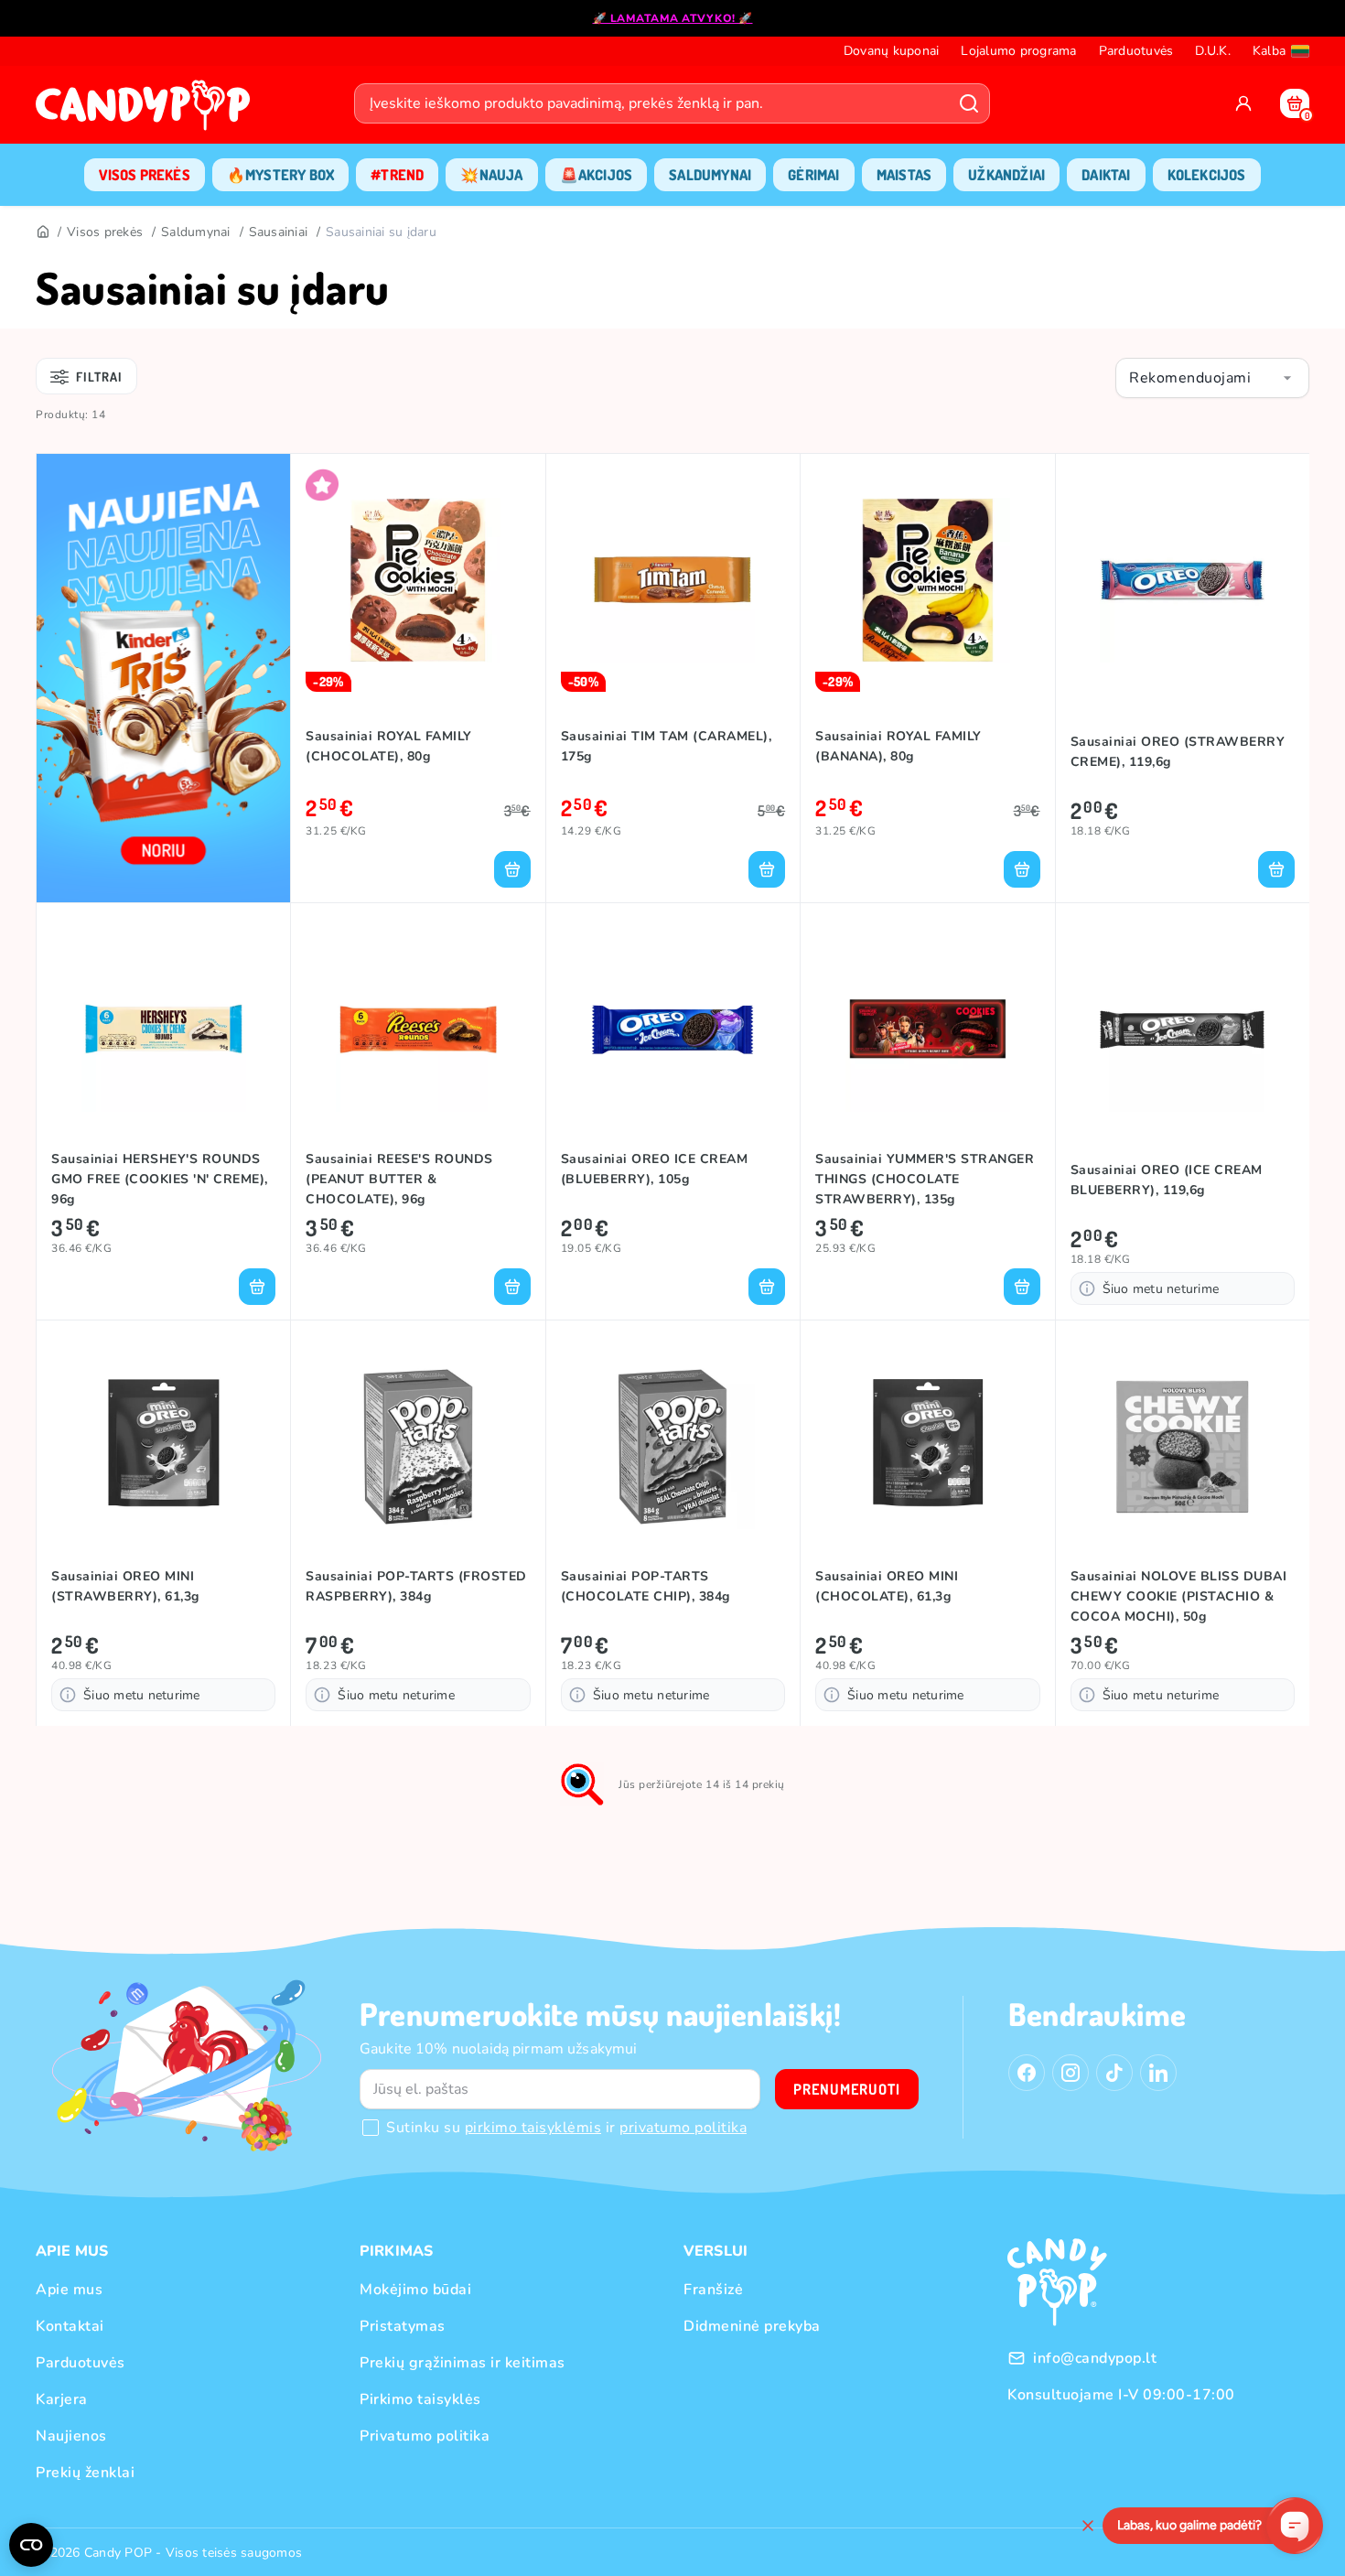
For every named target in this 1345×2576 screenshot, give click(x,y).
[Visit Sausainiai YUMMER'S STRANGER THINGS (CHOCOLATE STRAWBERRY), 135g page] (927, 1029)
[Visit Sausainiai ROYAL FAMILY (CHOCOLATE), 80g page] (418, 580)
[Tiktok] (1114, 2073)
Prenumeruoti (847, 2089)
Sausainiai (279, 232)
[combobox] (1212, 378)
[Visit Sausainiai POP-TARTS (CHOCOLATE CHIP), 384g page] (673, 1447)
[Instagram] (1071, 2073)
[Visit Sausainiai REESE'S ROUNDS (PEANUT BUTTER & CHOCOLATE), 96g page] (418, 1029)
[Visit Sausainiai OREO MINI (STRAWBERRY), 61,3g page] (163, 1447)
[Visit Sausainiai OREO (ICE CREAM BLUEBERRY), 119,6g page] (1183, 1029)
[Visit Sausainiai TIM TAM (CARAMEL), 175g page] (673, 580)
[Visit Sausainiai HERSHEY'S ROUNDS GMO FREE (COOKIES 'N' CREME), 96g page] (163, 1029)
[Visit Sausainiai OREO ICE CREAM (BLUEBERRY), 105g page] (673, 1029)
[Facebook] (1027, 2073)
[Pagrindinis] (42, 232)
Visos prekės (105, 232)
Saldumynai (196, 232)
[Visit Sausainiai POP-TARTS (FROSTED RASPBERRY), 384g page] (418, 1447)
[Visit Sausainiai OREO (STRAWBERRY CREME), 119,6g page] (1183, 580)
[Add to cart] (512, 869)
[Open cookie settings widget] (31, 2545)
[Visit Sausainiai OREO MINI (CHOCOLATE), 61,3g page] (927, 1447)
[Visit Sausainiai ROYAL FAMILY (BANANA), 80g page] (927, 580)
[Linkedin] (1158, 2073)
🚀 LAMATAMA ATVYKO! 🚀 (673, 18)
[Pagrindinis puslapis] (147, 111)
